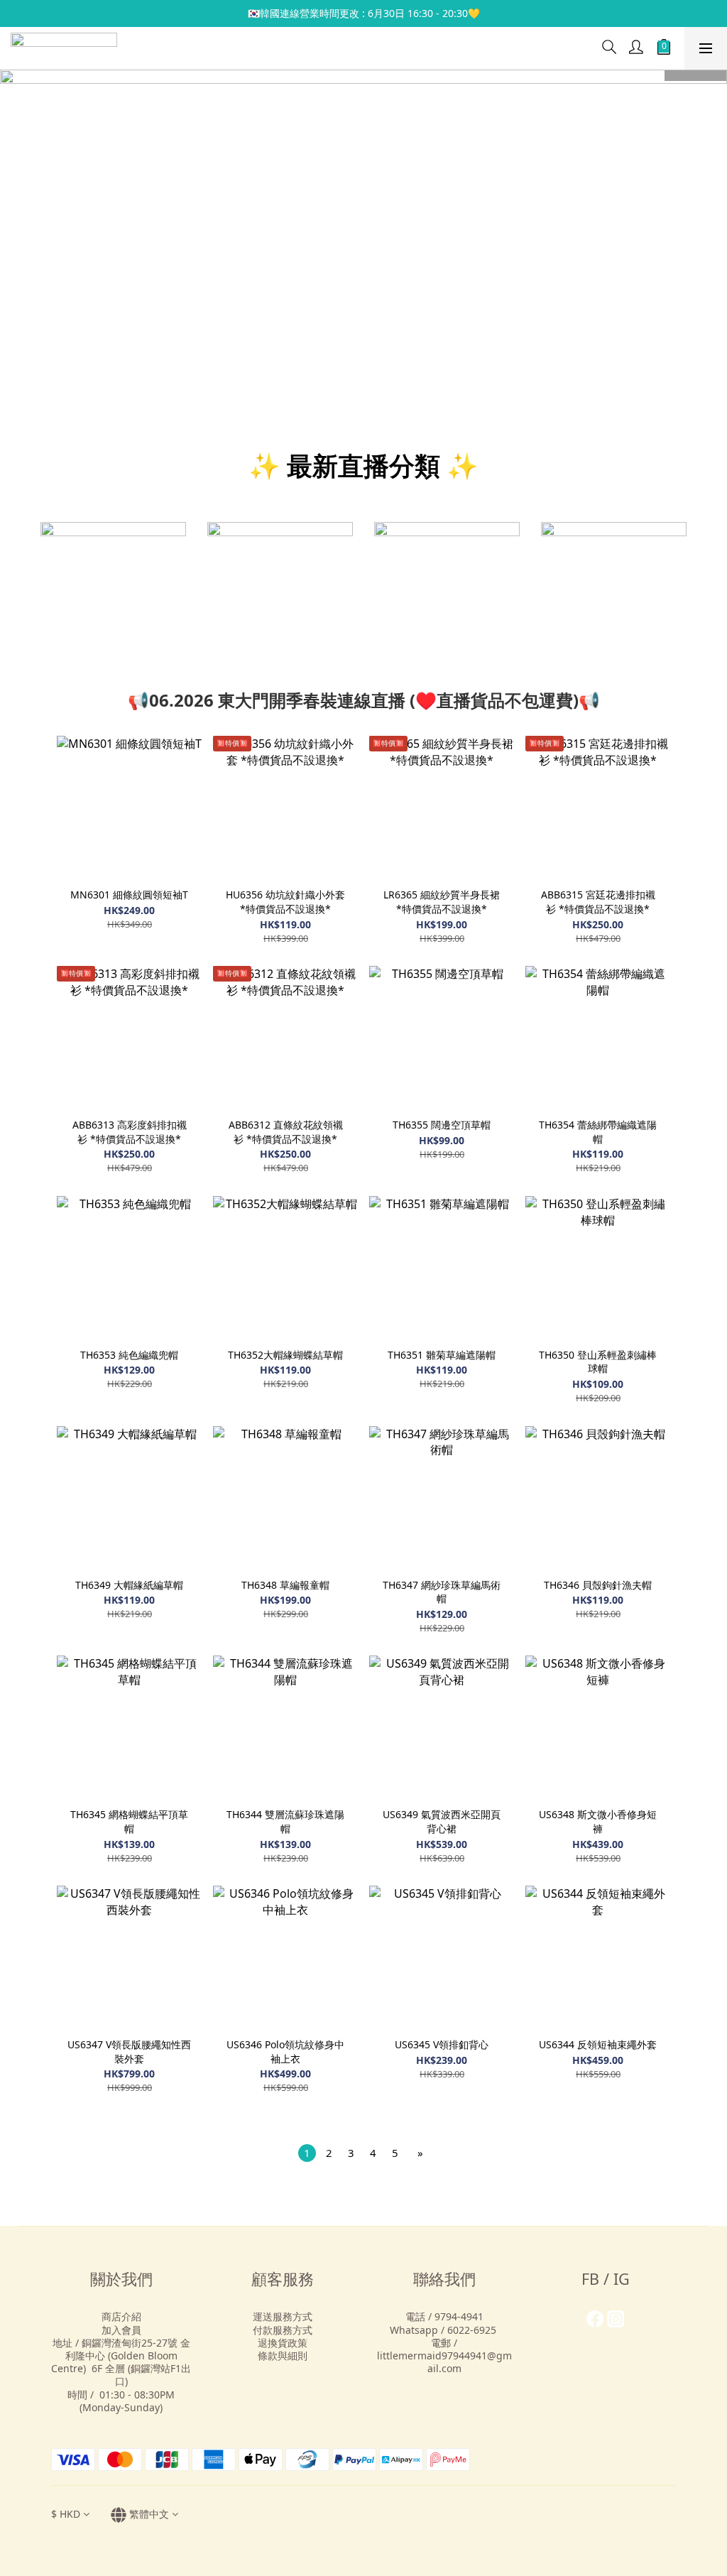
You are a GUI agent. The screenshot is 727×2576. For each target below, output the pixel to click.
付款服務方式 (283, 2330)
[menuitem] (307, 2153)
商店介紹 (121, 2316)
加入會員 (121, 2330)
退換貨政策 (283, 2343)
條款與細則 (283, 2355)
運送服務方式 (283, 2316)
